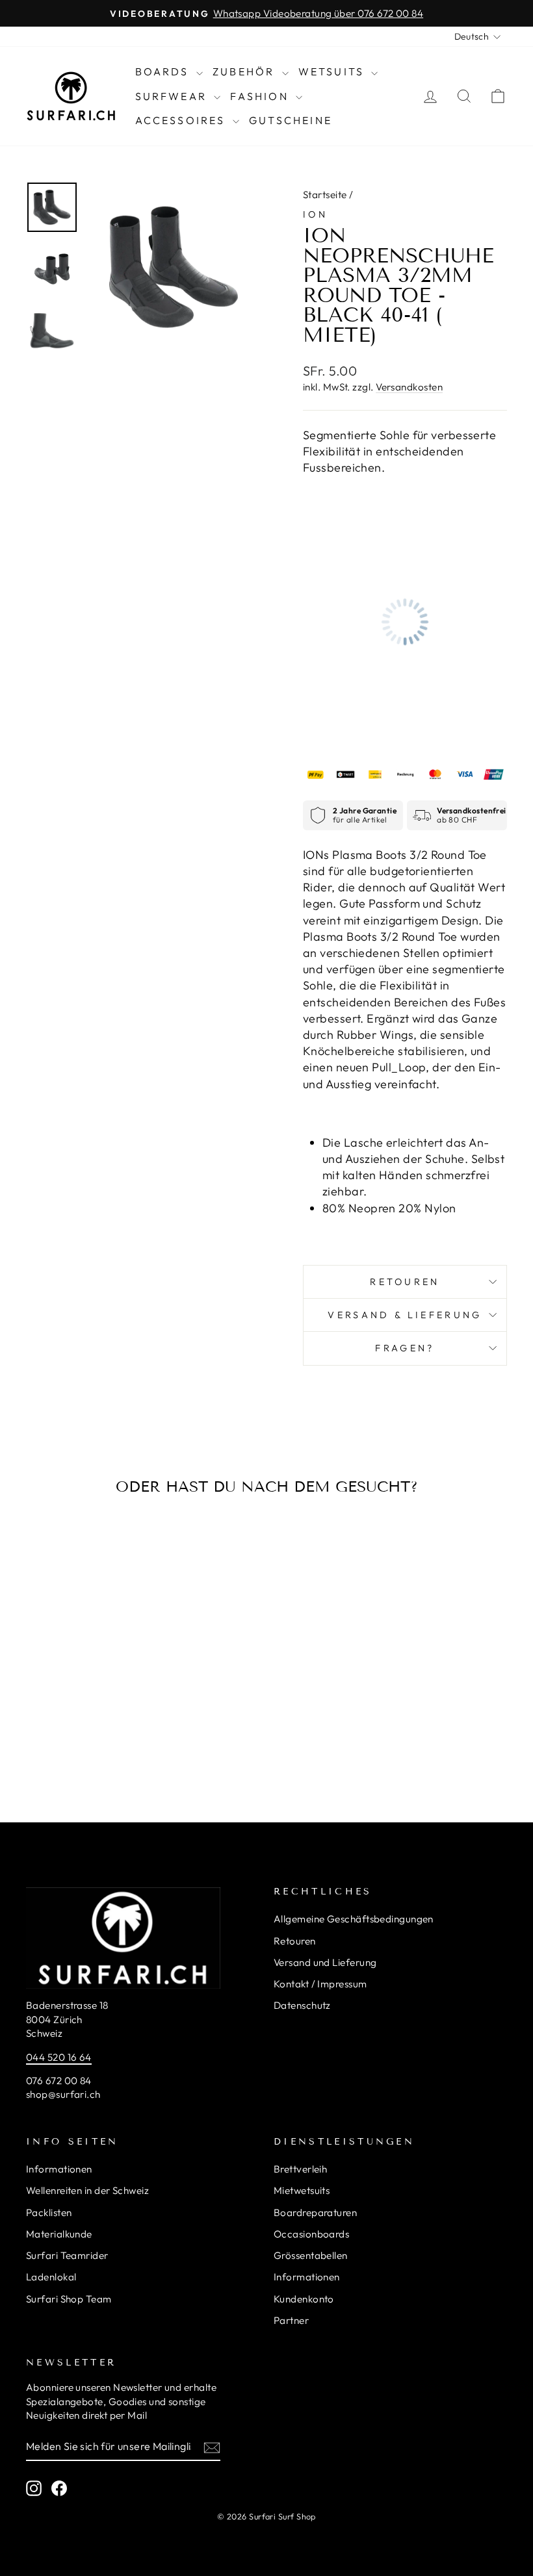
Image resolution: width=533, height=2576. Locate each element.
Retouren (405, 1282)
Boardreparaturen (315, 2213)
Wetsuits (333, 71)
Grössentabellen (311, 2255)
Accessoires (182, 120)
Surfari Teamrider (67, 2255)
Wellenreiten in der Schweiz (87, 2190)
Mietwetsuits (302, 2190)
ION (315, 214)
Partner (291, 2320)
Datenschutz (302, 2005)
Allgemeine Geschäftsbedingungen (354, 1919)
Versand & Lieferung (405, 1315)
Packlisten (49, 2213)
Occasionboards (311, 2234)
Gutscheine (291, 120)
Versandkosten (409, 387)
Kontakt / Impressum (320, 1984)
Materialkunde (59, 2234)
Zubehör (246, 71)
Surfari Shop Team (69, 2299)
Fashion (261, 96)
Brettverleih (300, 2169)
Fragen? (405, 1348)
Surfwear (173, 96)
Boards (164, 71)
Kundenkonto (304, 2299)
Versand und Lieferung (325, 1962)
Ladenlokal (51, 2277)
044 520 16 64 (59, 2057)
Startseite (325, 195)
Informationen (59, 2169)
